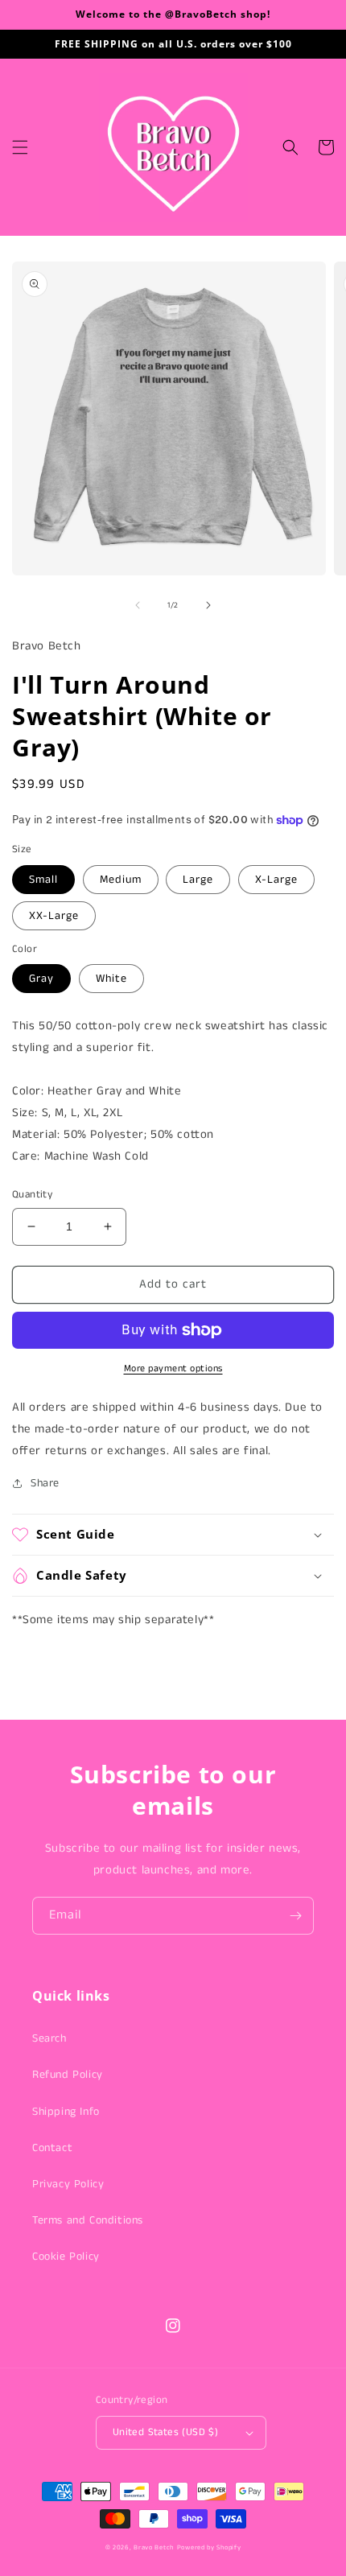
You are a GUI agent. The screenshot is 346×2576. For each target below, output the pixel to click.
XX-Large (54, 916)
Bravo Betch (154, 2548)
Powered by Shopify (209, 2548)
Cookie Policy (66, 2257)
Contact (52, 2148)
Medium (121, 880)
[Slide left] (138, 605)
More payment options (173, 1368)
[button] (20, 147)
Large (198, 880)
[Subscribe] (295, 1916)
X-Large (276, 880)
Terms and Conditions (88, 2220)
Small (43, 880)
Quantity (32, 1195)
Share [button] (45, 1483)
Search (49, 2038)
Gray (41, 979)
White (111, 979)
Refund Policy (68, 2075)
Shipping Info (66, 2112)
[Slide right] (208, 605)
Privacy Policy (68, 2184)
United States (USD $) (165, 2432)
